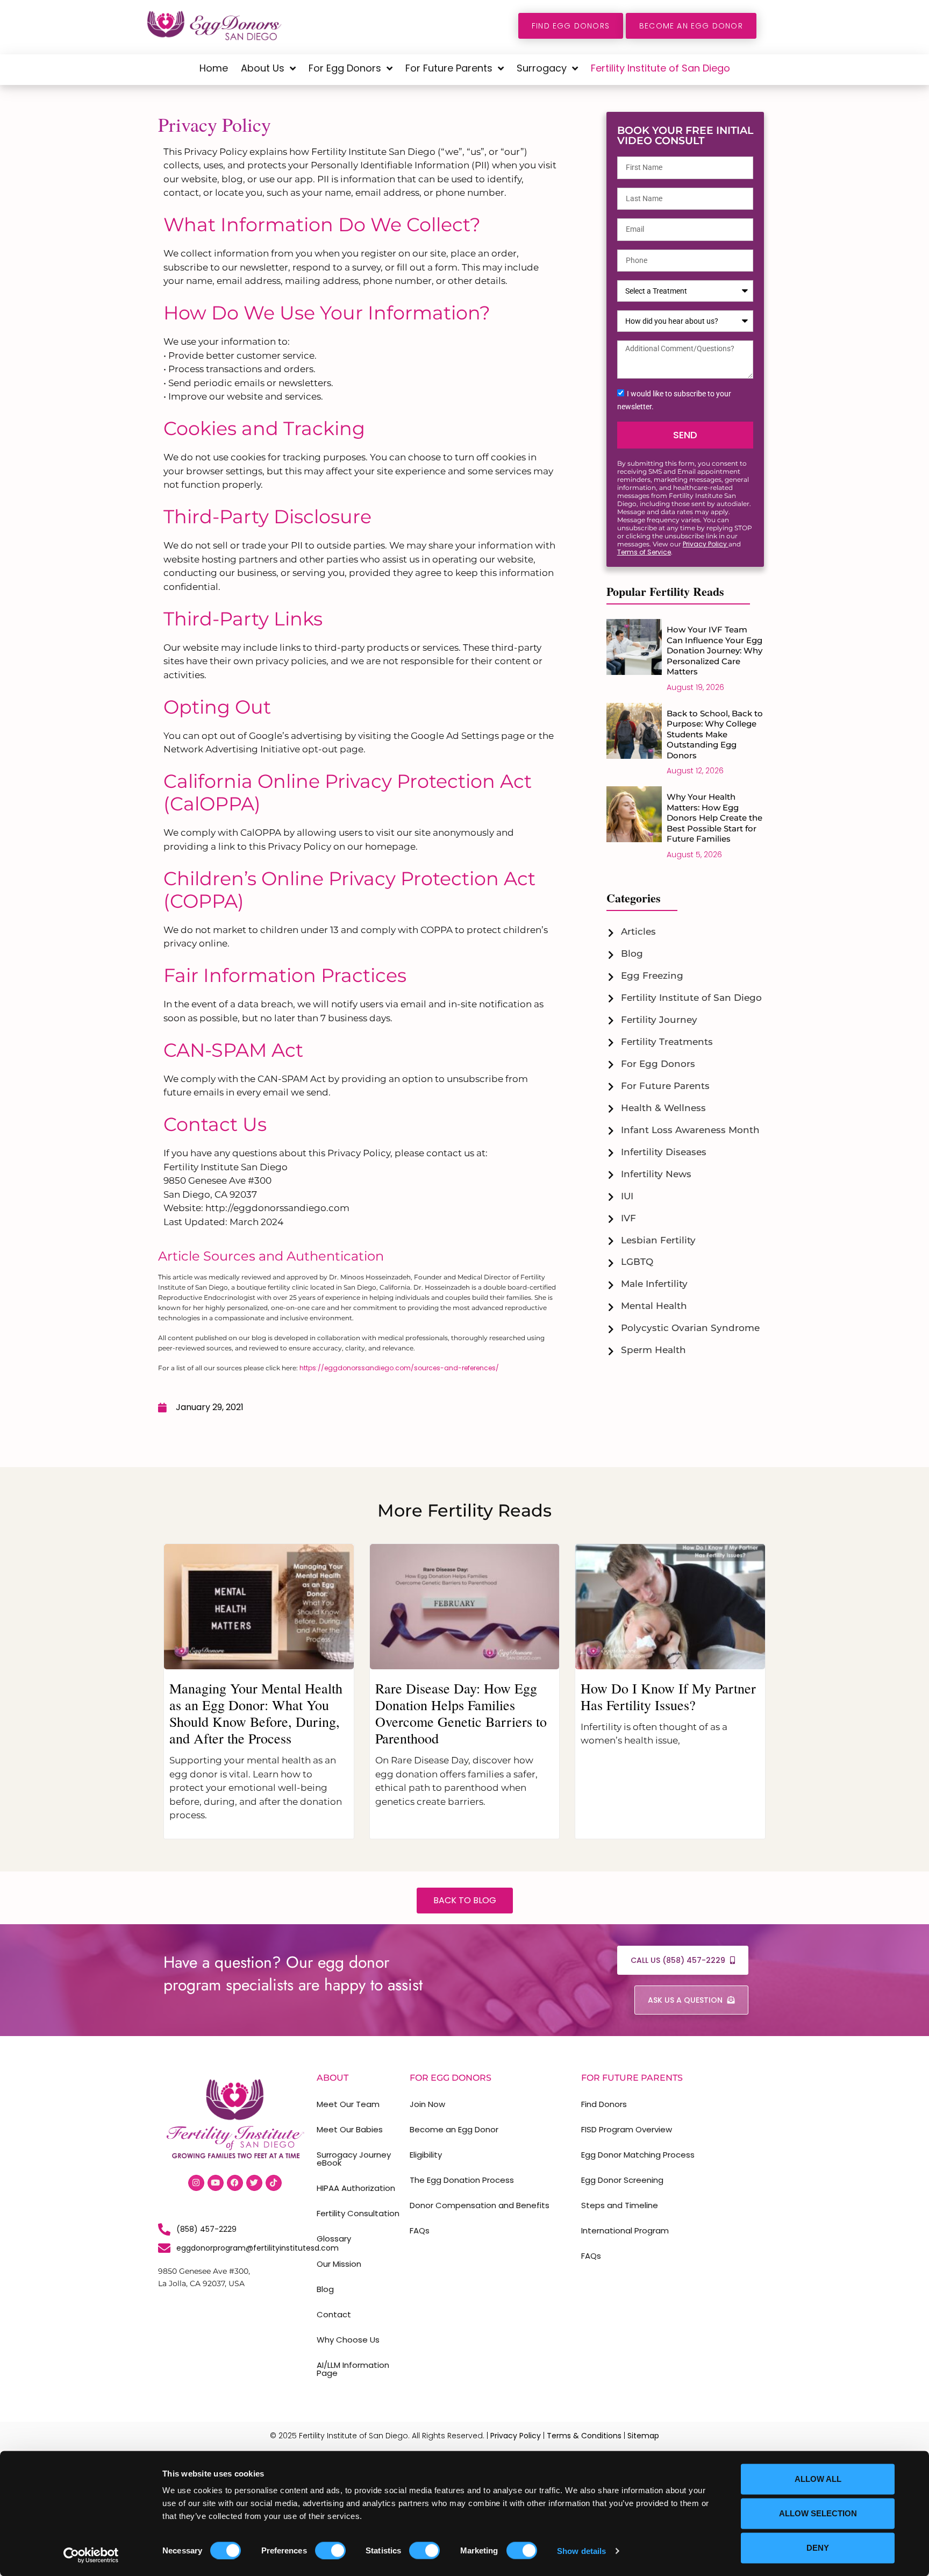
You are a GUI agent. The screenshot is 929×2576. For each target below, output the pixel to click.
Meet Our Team (348, 2104)
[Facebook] (235, 2183)
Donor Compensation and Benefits (480, 2205)
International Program (625, 2230)
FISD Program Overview (627, 2129)
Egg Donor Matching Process (638, 2155)
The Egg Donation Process (462, 2180)
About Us (263, 68)
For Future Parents (449, 68)
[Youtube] (216, 2183)
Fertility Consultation (358, 2213)
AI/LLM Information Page (353, 2369)
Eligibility (426, 2155)
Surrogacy (542, 68)
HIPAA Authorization (356, 2188)
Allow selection (818, 2513)
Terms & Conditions (584, 2436)
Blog (325, 2289)
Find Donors (604, 2104)
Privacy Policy (706, 544)
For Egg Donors (345, 68)
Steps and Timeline (620, 2205)
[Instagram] (196, 2183)
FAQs (420, 2230)
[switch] (330, 2550)
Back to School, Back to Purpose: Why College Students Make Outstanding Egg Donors (715, 734)
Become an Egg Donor (454, 2129)
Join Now (427, 2104)
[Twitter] (254, 2183)
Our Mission (339, 2264)
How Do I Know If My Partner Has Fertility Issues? (668, 1696)
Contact (334, 2314)
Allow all (818, 2479)
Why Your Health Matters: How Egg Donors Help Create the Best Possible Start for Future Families (714, 818)
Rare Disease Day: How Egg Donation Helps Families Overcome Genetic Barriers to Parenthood (461, 1713)
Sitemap (643, 2436)
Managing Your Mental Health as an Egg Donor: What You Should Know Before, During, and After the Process (256, 1713)
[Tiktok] (274, 2183)
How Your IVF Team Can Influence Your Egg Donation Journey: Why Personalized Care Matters (714, 650)
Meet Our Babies (350, 2129)
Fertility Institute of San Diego (660, 68)
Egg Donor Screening (622, 2180)
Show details (581, 2550)
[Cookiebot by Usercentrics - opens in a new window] (91, 2555)
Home (214, 68)
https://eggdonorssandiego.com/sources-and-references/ (399, 1368)
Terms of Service (644, 552)
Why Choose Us (348, 2340)
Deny (818, 2548)
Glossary (334, 2239)
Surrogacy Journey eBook (354, 2159)
